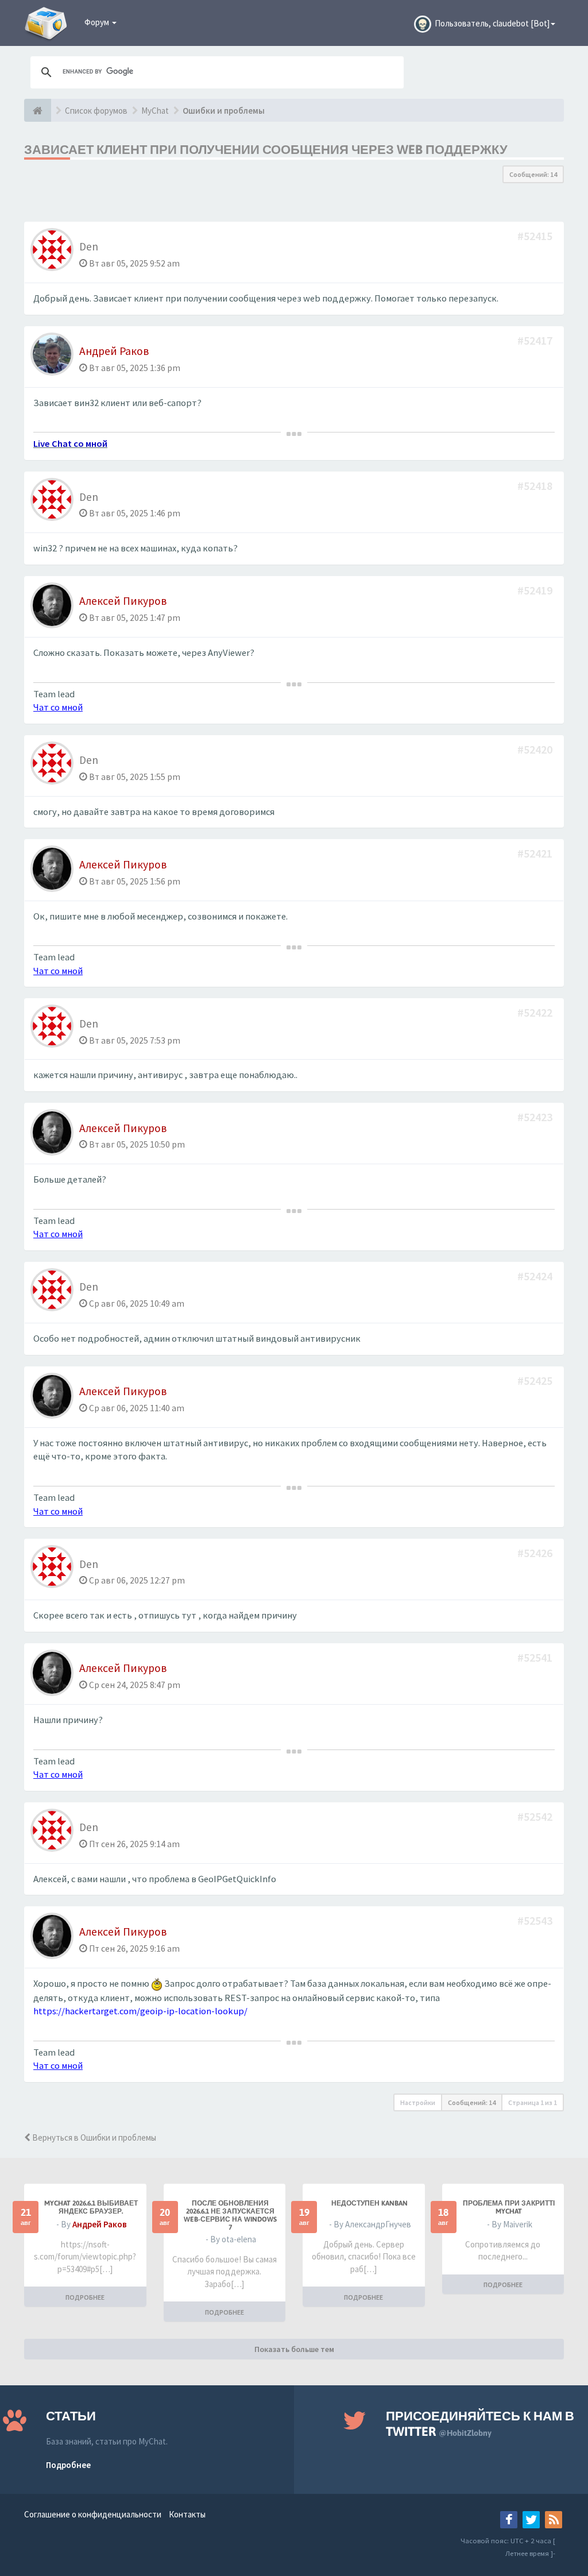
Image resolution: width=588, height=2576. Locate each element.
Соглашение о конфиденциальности (93, 2514)
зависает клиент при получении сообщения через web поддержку (266, 149)
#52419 (536, 590)
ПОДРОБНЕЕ (85, 2297)
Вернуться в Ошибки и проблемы (93, 2137)
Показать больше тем (294, 2349)
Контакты (187, 2514)
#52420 (536, 749)
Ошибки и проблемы (224, 111)
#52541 (536, 1657)
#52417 (536, 340)
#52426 (536, 1553)
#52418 (536, 486)
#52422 (536, 1012)
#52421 (536, 853)
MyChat (155, 111)
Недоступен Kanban (370, 2203)
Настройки (418, 2102)
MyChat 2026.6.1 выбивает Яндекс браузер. (91, 2207)
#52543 (536, 1920)
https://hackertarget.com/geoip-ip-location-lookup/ (140, 2011)
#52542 (536, 1816)
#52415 (536, 236)
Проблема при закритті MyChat (509, 2207)
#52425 (536, 1380)
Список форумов (96, 111)
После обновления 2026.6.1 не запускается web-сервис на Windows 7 (230, 2215)
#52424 (536, 1276)
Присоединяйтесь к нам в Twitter (480, 2424)
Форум (98, 22)
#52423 (536, 1117)
